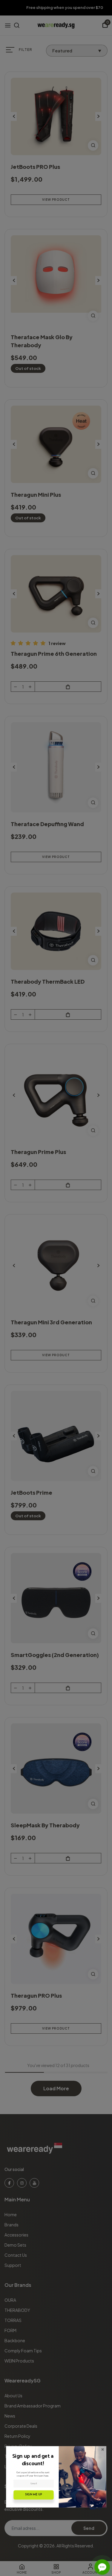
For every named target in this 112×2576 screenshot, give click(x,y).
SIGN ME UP (34, 2495)
